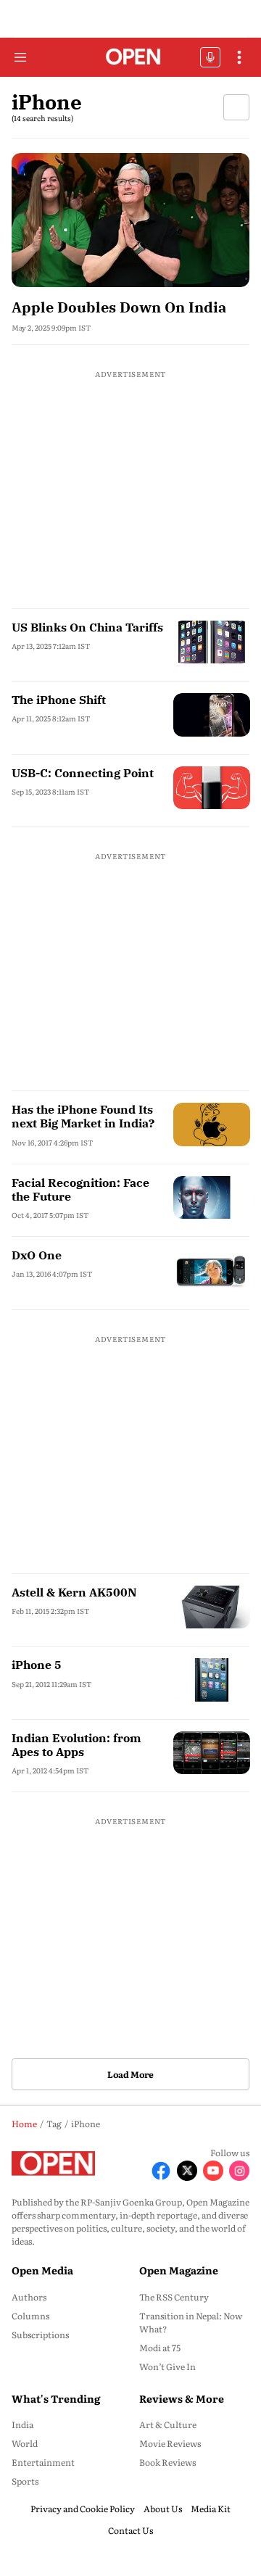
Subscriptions (40, 2335)
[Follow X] (187, 2171)
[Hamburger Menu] (20, 57)
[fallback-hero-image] (130, 220)
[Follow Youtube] (213, 2171)
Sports (25, 2481)
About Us (163, 2509)
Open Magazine (179, 2270)
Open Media (42, 2270)
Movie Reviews (170, 2443)
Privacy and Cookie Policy (83, 2509)
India (22, 2424)
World (25, 2443)
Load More (130, 2074)
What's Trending (56, 2398)
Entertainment (43, 2462)
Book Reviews (167, 2462)
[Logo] (131, 58)
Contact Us (130, 2530)
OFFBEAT (210, 57)
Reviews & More (182, 2398)
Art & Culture (168, 2424)
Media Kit (211, 2509)
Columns (30, 2316)
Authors (29, 2297)
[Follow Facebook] (161, 2171)
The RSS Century (174, 2297)
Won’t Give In (167, 2366)
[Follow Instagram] (239, 2171)
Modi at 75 (160, 2348)
